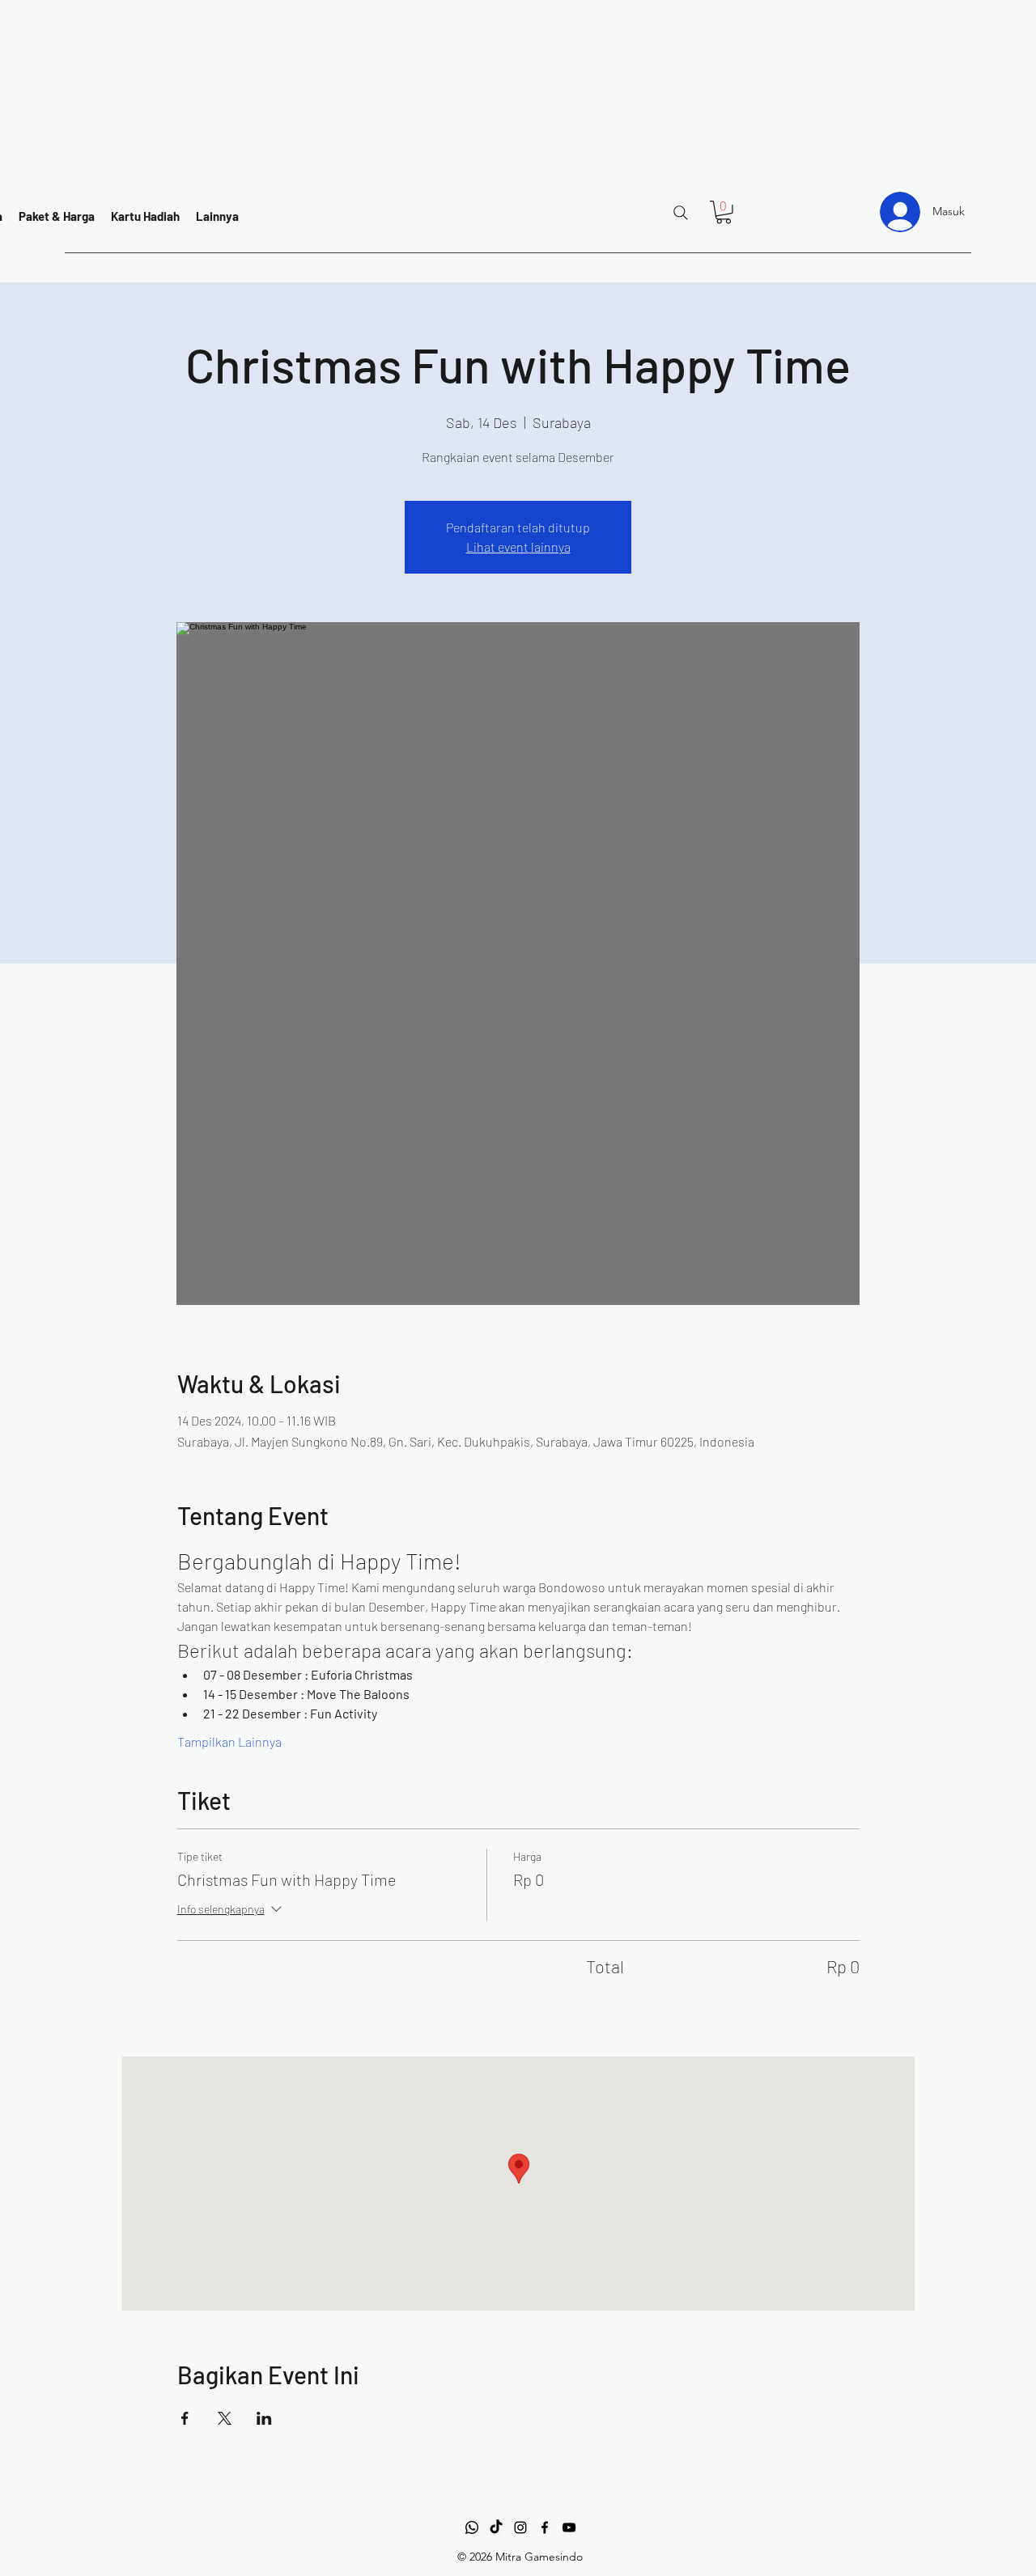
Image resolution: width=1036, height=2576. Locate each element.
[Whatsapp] (472, 2527)
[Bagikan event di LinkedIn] (264, 2418)
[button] (724, 212)
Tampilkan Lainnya (229, 1741)
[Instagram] (520, 2527)
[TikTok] (496, 2527)
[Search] (681, 213)
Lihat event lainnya (518, 547)
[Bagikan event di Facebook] (185, 2418)
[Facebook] (545, 2527)
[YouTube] (569, 2527)
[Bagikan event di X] (225, 2418)
